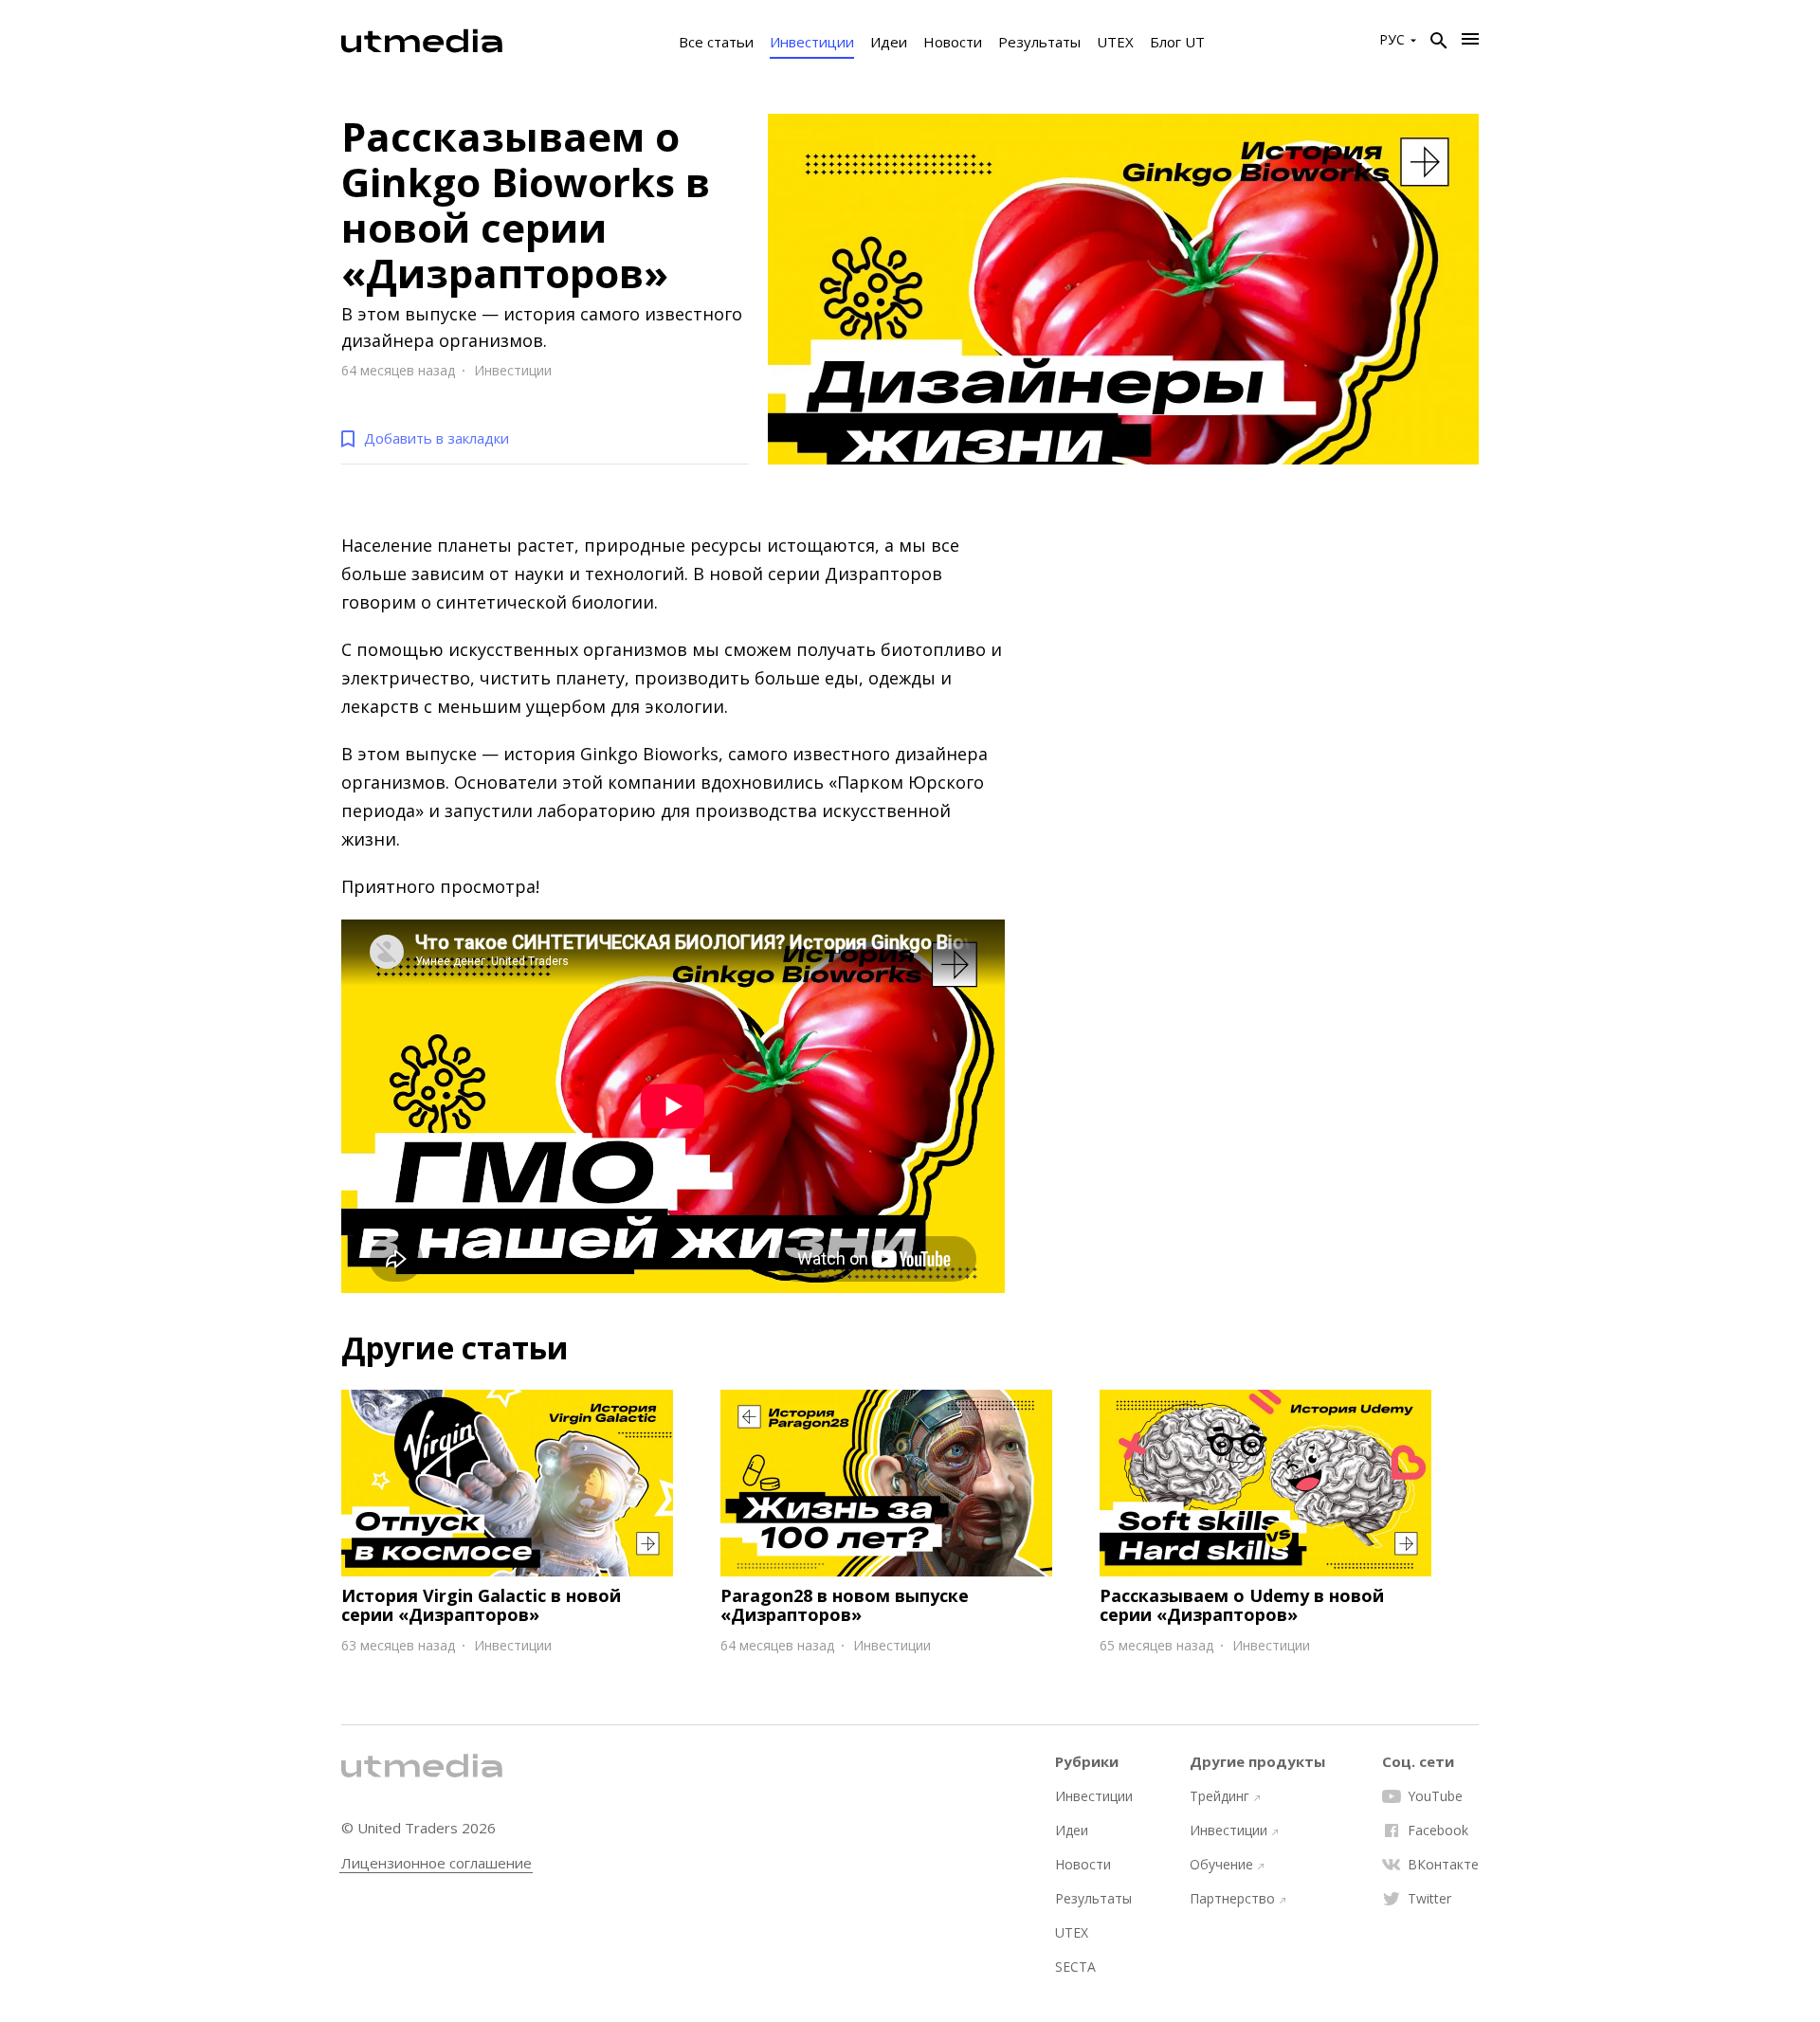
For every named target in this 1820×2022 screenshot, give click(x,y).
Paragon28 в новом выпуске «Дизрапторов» (845, 1605)
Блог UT (1177, 42)
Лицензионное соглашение (437, 1863)
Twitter (1429, 1899)
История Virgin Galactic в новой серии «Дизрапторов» (481, 1605)
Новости (953, 42)
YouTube (1435, 1796)
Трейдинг (1219, 1796)
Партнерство (1232, 1899)
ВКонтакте (1443, 1865)
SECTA (1075, 1967)
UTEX (1115, 42)
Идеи (889, 42)
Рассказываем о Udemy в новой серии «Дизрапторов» (1242, 1605)
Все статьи (716, 42)
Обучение (1221, 1865)
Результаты (1039, 42)
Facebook (1438, 1831)
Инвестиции (812, 42)
